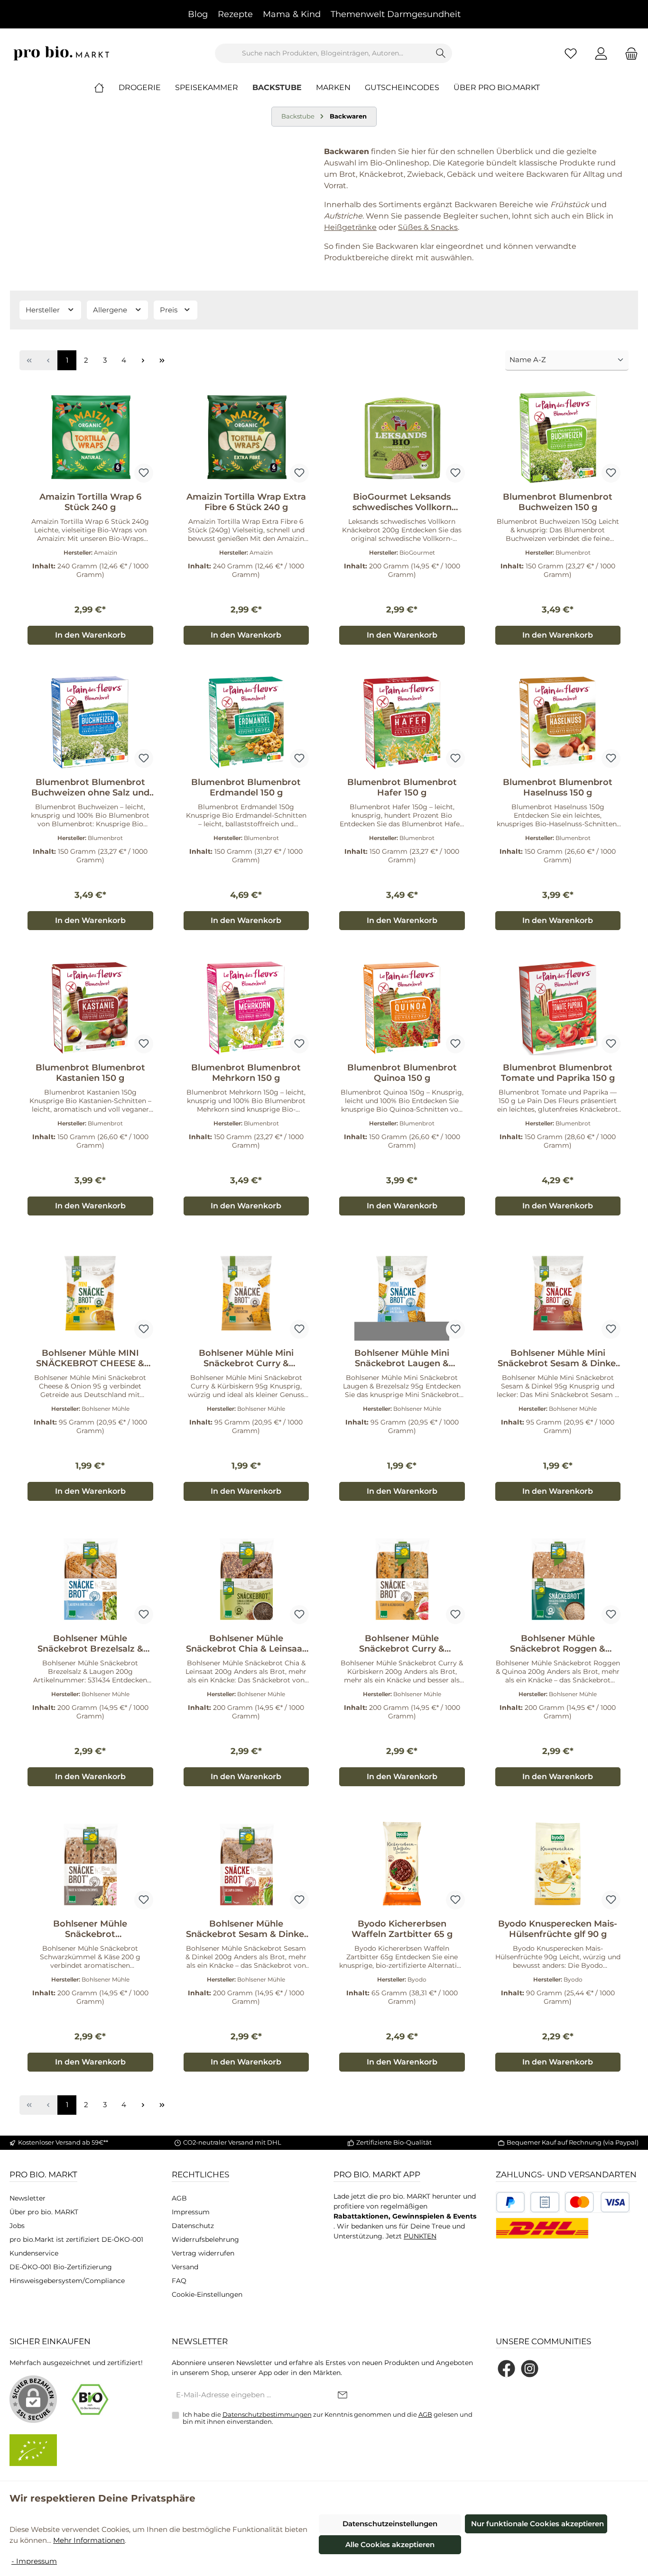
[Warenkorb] (629, 53)
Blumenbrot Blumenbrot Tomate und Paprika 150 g (558, 1073)
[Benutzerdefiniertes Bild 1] (511, 2202)
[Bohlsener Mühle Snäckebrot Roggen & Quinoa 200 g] (558, 1579)
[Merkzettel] (571, 53)
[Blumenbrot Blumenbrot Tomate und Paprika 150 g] (558, 1008)
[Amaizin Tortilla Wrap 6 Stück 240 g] (90, 437)
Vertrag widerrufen (203, 2253)
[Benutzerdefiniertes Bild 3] (597, 2202)
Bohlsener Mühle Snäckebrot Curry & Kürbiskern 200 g (402, 1644)
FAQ (179, 2281)
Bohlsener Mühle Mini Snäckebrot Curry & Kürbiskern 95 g (246, 1358)
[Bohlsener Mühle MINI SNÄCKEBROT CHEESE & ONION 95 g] (90, 1293)
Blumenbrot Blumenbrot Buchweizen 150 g (558, 502)
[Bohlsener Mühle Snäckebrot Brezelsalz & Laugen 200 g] (90, 1579)
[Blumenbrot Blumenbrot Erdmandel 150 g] (246, 722)
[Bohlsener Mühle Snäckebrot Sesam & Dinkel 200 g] (246, 1864)
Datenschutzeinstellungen (390, 2524)
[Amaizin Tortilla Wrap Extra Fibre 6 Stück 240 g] (246, 437)
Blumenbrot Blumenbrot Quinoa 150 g (402, 1073)
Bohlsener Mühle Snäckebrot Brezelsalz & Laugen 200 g (90, 1644)
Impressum (191, 2212)
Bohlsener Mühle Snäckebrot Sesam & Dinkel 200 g (246, 1929)
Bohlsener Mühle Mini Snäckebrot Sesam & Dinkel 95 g (558, 1358)
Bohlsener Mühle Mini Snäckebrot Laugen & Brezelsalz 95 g (402, 1358)
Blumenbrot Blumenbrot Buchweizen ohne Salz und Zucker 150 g (90, 787)
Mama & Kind (292, 14)
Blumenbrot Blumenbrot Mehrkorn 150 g (246, 1073)
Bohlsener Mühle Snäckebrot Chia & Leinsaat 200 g (246, 1644)
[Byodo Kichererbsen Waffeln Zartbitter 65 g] (402, 1864)
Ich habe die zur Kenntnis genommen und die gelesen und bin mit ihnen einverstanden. (328, 2418)
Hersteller (44, 310)
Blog (198, 14)
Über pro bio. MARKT (44, 2212)
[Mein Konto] (601, 53)
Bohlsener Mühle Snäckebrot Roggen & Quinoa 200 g (558, 1644)
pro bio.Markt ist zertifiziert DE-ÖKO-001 (76, 2239)
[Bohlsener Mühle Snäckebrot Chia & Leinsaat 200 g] (246, 1579)
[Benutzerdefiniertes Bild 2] (545, 2202)
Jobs (17, 2226)
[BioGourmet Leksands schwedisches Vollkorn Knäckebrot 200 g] (402, 437)
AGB (179, 2198)
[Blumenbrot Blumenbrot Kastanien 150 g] (90, 1008)
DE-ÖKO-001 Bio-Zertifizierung (61, 2267)
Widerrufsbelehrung (205, 2239)
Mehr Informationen (89, 2540)
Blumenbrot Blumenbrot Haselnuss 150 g (558, 787)
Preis (170, 310)
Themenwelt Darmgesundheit (396, 14)
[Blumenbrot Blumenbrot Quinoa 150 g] (402, 1008)
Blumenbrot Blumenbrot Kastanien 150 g (90, 1073)
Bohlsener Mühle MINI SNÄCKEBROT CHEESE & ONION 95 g (90, 1358)
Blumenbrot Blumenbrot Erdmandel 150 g (246, 787)
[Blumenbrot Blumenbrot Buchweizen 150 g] (558, 437)
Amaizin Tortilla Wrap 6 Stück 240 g (90, 502)
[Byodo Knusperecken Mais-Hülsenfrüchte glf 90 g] (558, 1864)
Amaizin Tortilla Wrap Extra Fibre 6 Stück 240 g (246, 502)
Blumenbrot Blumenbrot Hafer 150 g (402, 787)
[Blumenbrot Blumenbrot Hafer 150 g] (402, 722)
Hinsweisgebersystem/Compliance (67, 2281)
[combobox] (323, 53)
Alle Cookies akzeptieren (390, 2544)
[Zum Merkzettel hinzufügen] (144, 473)
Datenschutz (193, 2226)
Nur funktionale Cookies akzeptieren (537, 2524)
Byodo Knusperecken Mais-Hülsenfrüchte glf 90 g (558, 1929)
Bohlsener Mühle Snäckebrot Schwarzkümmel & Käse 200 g (90, 1929)
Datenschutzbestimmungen (267, 2414)
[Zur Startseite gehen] (62, 53)
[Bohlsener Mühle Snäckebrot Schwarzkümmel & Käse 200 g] (90, 1864)
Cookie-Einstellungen (207, 2294)
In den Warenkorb (90, 635)
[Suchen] (441, 53)
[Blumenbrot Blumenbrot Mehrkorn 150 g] (246, 1008)
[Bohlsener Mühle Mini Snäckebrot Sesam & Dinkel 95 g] (558, 1293)
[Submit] (343, 2396)
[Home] (106, 88)
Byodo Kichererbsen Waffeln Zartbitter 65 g (402, 1929)
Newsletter (28, 2198)
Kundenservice (34, 2253)
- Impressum (34, 2561)
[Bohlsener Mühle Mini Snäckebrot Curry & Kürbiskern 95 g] (246, 1293)
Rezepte (235, 14)
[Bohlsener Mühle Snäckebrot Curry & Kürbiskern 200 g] (402, 1579)
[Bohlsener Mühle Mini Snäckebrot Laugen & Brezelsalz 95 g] (402, 1293)
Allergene (111, 310)
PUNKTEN (420, 2236)
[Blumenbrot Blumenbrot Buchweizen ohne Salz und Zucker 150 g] (90, 722)
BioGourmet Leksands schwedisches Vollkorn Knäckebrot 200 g (402, 502)
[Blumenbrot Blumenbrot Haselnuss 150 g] (558, 722)
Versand (185, 2267)
